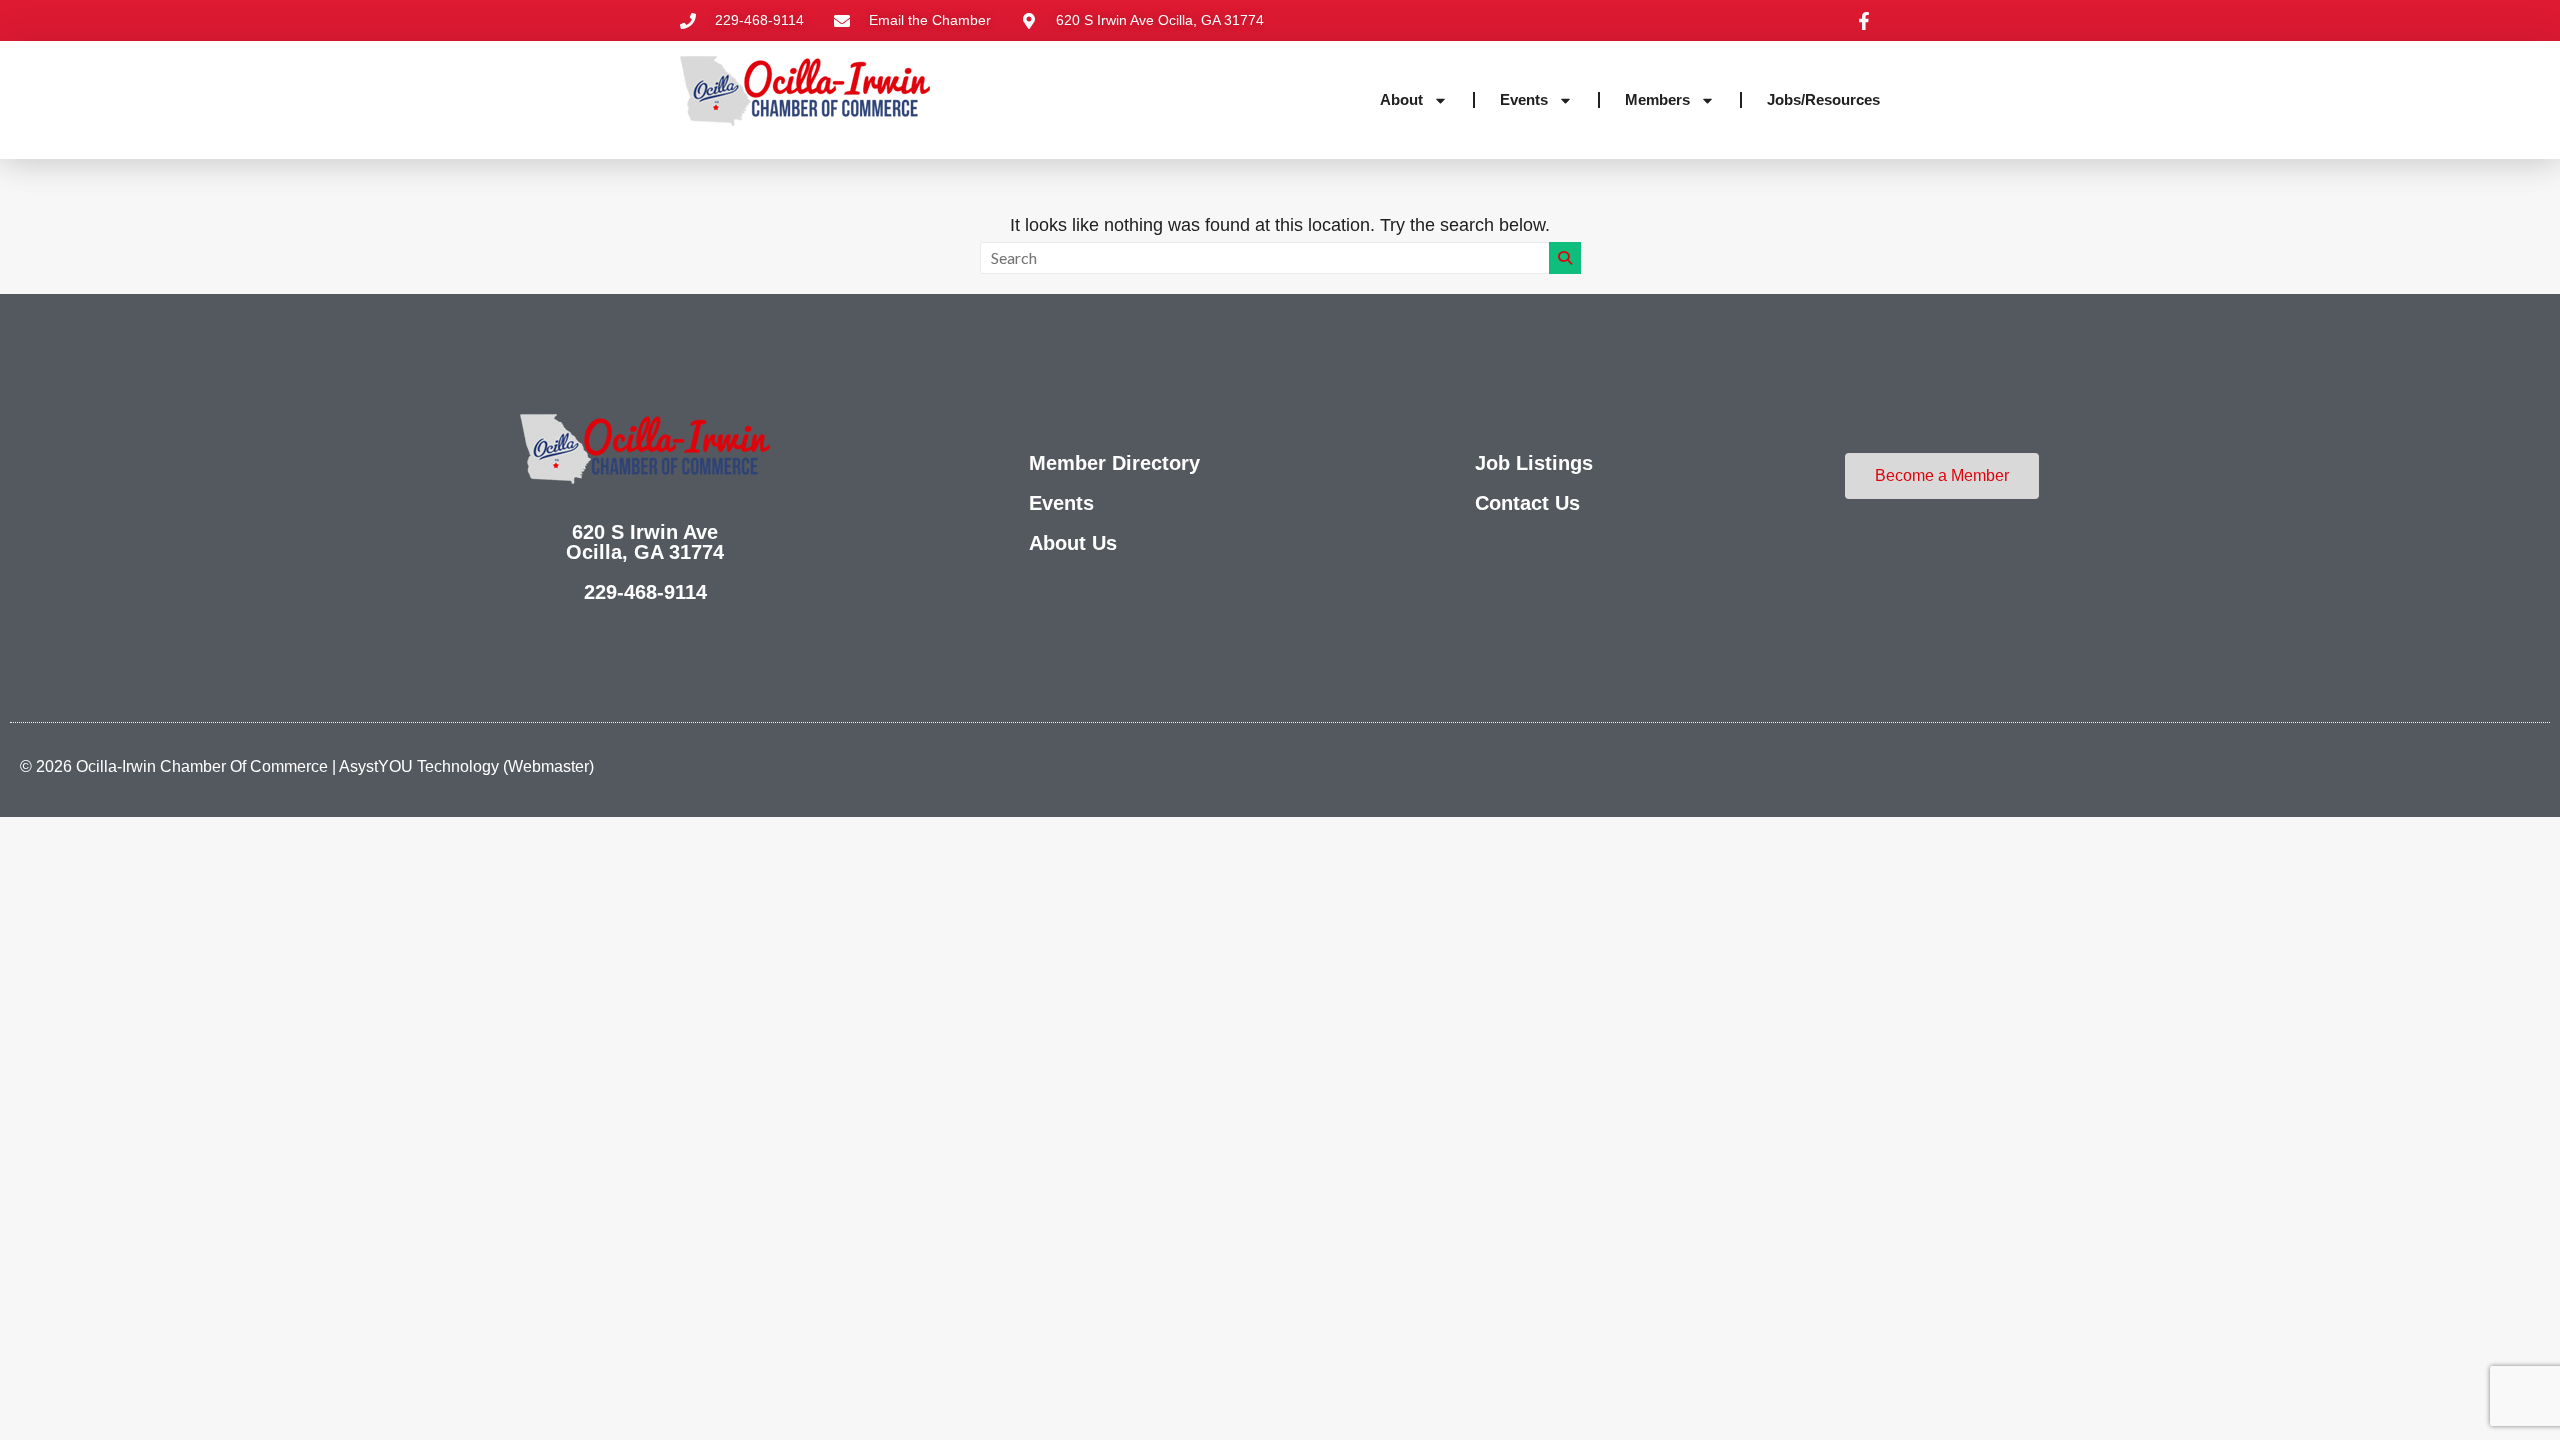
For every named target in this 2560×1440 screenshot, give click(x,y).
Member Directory (1114, 463)
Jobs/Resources (1823, 99)
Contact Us (1527, 503)
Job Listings (1534, 463)
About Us (1073, 543)
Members (1657, 99)
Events (1524, 99)
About (1401, 99)
